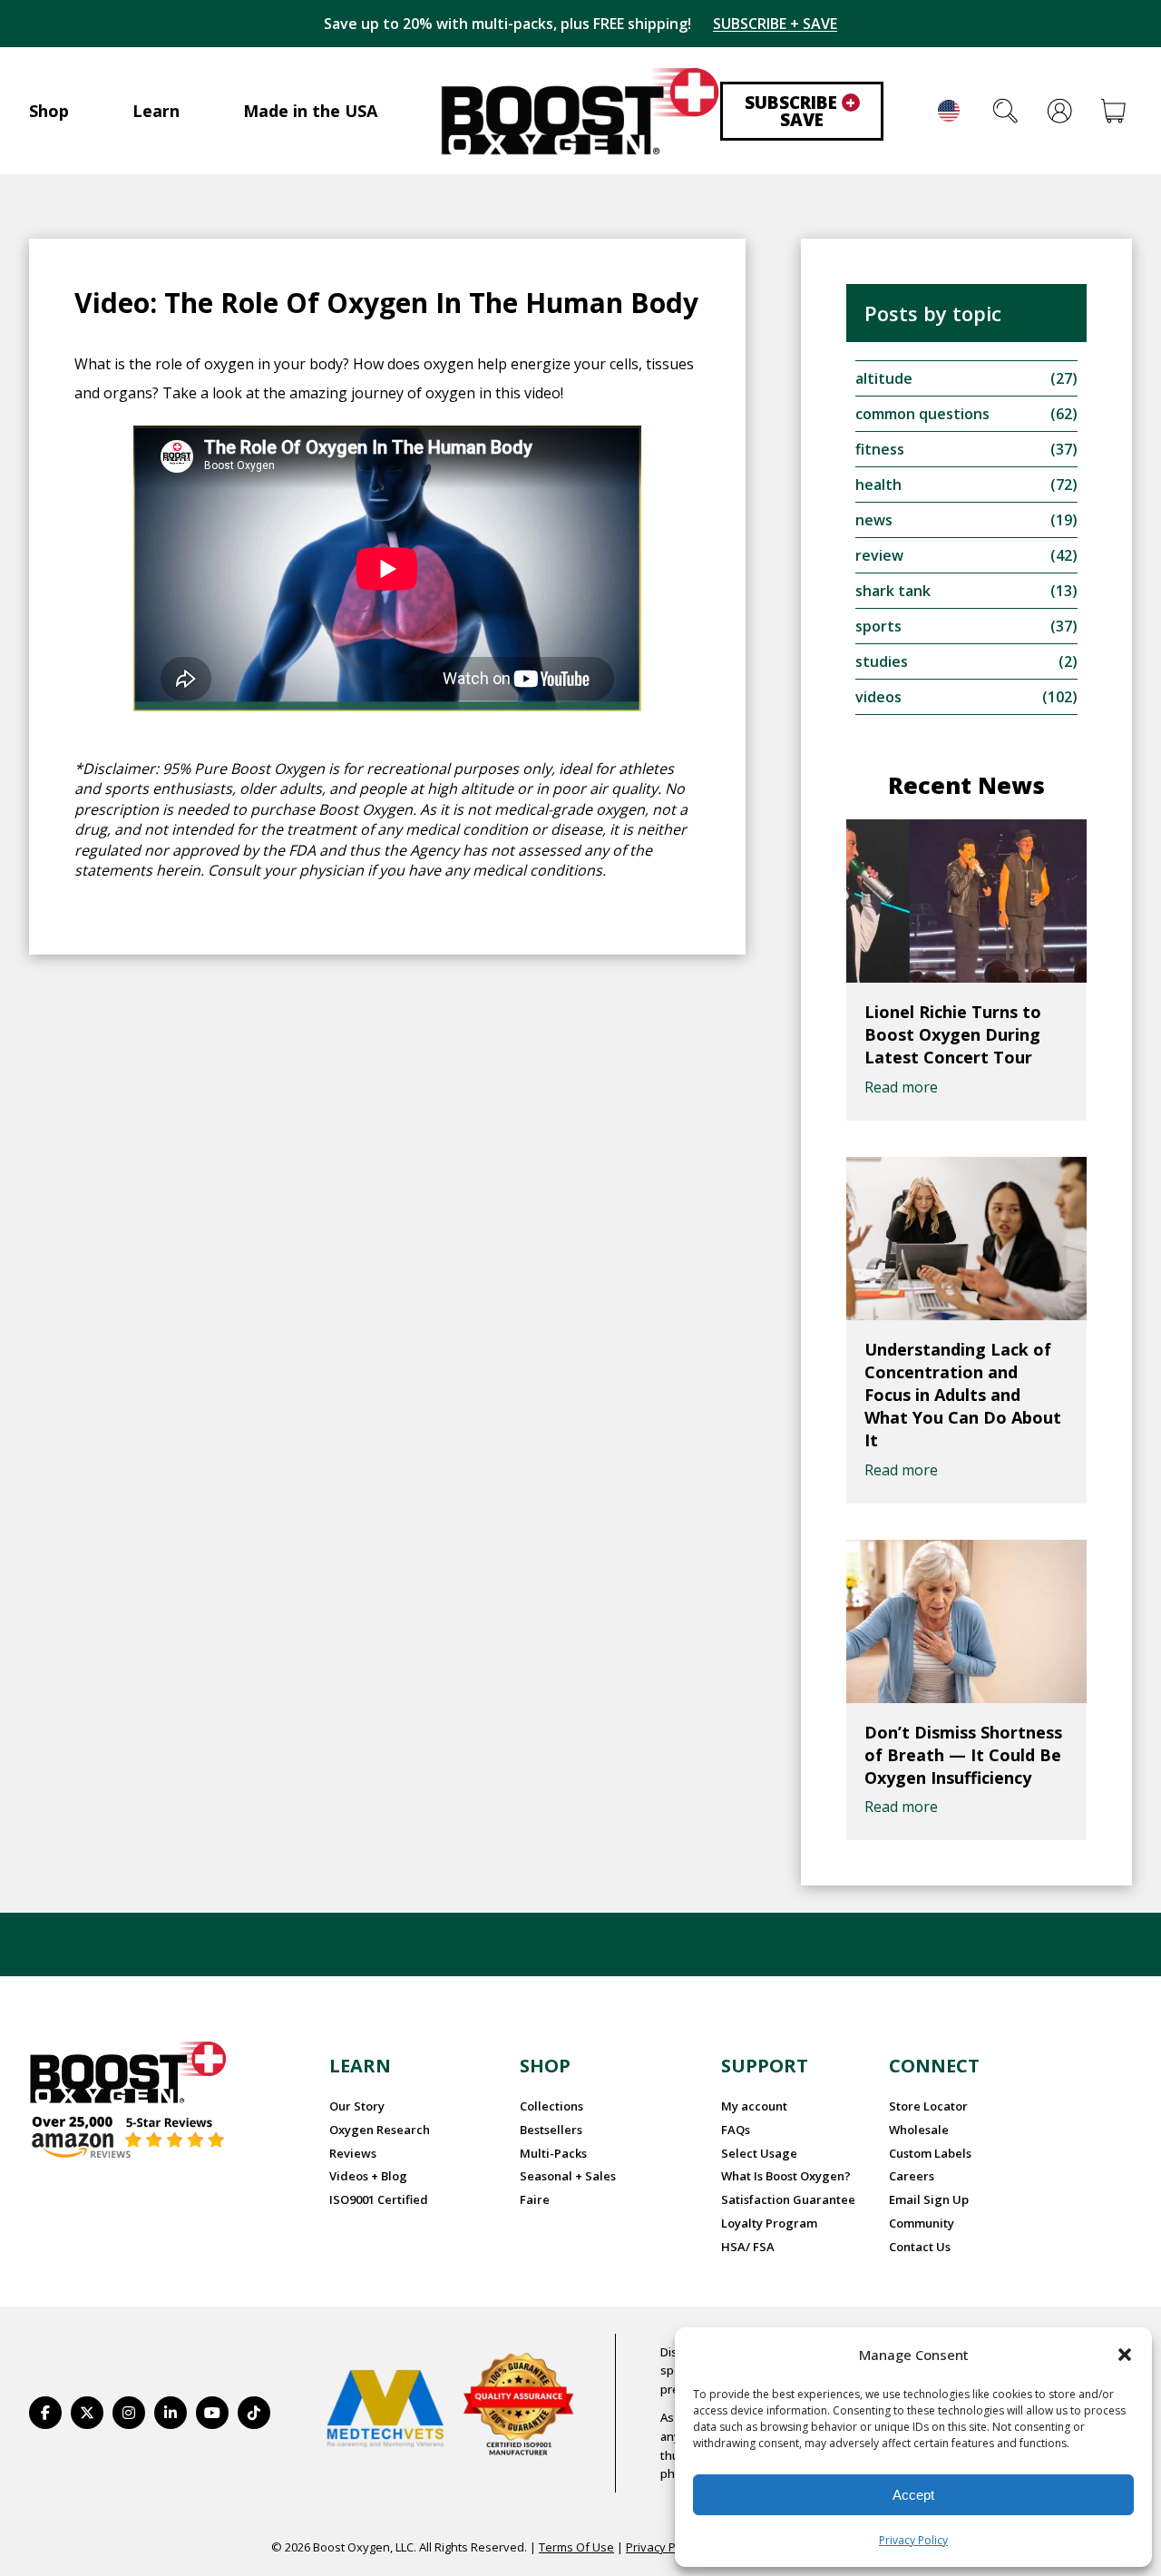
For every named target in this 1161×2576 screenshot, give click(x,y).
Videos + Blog (368, 2176)
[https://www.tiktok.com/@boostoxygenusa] (254, 2413)
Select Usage (759, 2153)
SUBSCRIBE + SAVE (775, 24)
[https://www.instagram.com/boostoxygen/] (129, 2413)
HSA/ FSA (748, 2247)
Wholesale (919, 2130)
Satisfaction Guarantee (788, 2199)
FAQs (736, 2130)
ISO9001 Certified (379, 2199)
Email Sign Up (929, 2199)
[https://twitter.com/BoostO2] (87, 2413)
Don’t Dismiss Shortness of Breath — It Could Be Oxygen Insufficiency (963, 1755)
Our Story (357, 2106)
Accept (913, 2495)
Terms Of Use (576, 2547)
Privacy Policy (913, 2540)
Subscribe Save (800, 111)
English (949, 111)
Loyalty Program (769, 2223)
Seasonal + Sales (568, 2176)
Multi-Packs (553, 2153)
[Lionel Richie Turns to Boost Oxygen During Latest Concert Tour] (966, 901)
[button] (1125, 2355)
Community (922, 2223)
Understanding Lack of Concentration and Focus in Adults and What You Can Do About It (963, 1395)
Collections (551, 2106)
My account (754, 2106)
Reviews (353, 2153)
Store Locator (928, 2106)
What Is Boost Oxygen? (786, 2176)
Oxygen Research (380, 2130)
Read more (901, 1087)
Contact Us (920, 2247)
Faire (535, 2199)
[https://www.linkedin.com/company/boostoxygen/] (171, 2413)
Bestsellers (551, 2130)
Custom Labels (930, 2153)
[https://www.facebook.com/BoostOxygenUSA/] (45, 2413)
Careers (912, 2176)
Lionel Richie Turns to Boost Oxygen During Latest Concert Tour (953, 1034)
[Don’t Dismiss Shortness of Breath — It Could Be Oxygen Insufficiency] (966, 1621)
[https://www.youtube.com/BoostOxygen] (212, 2413)
